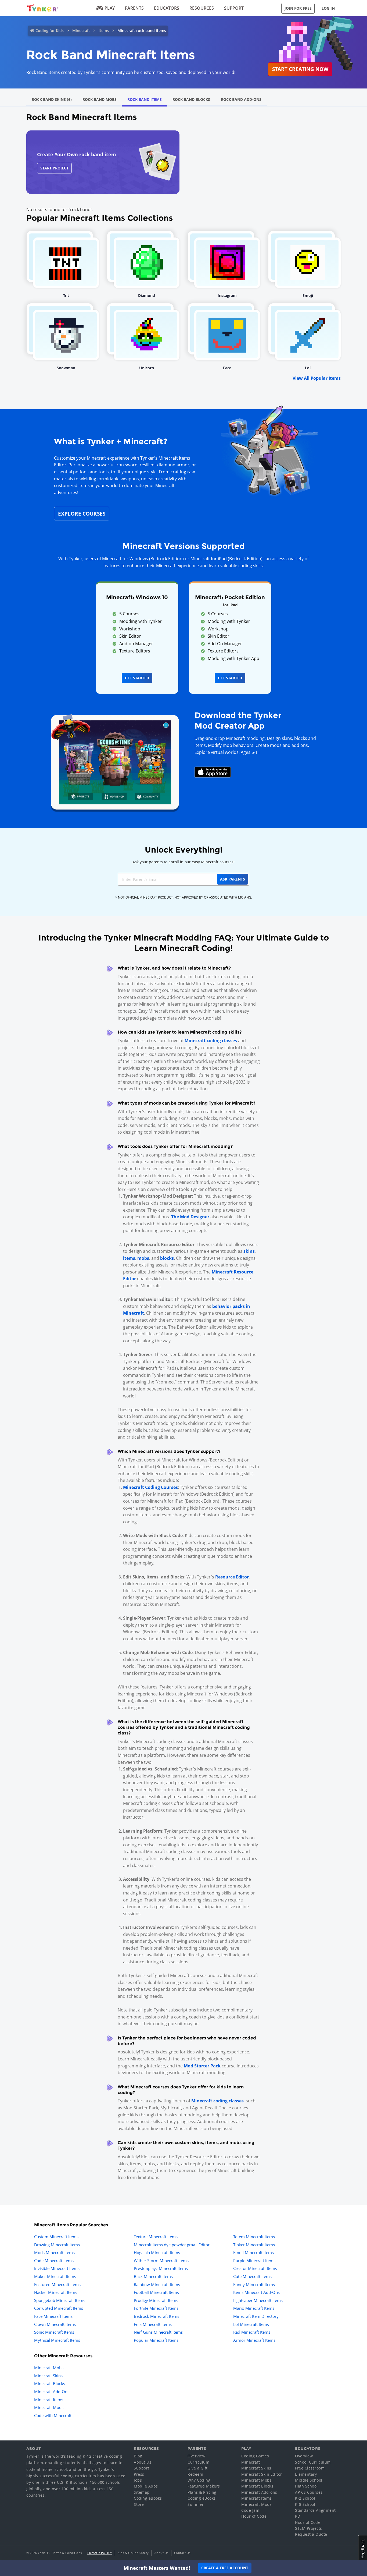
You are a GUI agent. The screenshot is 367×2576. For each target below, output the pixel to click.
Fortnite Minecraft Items (156, 2308)
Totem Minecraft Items (254, 2237)
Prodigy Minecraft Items (156, 2300)
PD (298, 2516)
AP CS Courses (309, 2492)
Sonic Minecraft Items (54, 2332)
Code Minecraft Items (54, 2261)
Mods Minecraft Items (54, 2252)
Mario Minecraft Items (254, 2308)
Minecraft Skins (48, 2376)
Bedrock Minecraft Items (156, 2316)
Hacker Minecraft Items (56, 2292)
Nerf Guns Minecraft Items (158, 2332)
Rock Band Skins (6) (52, 99)
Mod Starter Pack (202, 2066)
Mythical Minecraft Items (57, 2340)
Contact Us (182, 2553)
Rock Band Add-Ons (241, 99)
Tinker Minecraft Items (254, 2245)
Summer (196, 2504)
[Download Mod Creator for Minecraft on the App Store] (213, 772)
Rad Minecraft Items (252, 2332)
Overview (196, 2456)
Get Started (137, 678)
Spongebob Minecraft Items (60, 2300)
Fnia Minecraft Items (153, 2324)
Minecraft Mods (49, 2407)
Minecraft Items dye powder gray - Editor (172, 2245)
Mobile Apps (146, 2486)
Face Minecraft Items (53, 2316)
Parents (134, 8)
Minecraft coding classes (211, 1041)
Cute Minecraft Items (252, 2276)
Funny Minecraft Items (254, 2284)
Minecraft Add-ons (259, 2492)
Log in (328, 8)
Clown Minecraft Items (55, 2324)
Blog (138, 2456)
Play (110, 8)
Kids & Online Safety (133, 2553)
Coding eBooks (148, 2498)
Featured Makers (204, 2486)
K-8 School (305, 2504)
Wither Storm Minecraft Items (161, 2261)
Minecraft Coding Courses (150, 1487)
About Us (143, 2462)
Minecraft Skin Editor (262, 2474)
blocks (167, 1258)
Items (104, 31)
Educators (167, 8)
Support (234, 8)
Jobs (138, 2480)
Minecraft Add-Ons (52, 2392)
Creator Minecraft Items (255, 2268)
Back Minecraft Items (153, 2276)
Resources (202, 8)
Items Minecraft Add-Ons (256, 2292)
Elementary (306, 2474)
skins (249, 1251)
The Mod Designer (190, 1217)
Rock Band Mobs (100, 99)
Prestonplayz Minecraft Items (161, 2268)
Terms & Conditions (67, 2553)
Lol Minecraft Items (251, 2324)
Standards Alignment (315, 2510)
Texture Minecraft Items (156, 2237)
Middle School (309, 2480)
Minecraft (81, 31)
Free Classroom (310, 2468)
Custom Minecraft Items (56, 2237)
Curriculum (198, 2462)
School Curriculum (313, 2462)
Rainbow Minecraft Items (157, 2284)
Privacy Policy (100, 2553)
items (129, 1258)
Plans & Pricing (202, 2492)
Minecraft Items (49, 2400)
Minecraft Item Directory (256, 2316)
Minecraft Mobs (49, 2368)
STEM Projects (309, 2528)
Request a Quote (311, 2534)
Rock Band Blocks (191, 99)
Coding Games (255, 2456)
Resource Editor (232, 1577)
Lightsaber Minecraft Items (258, 2300)
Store (139, 2504)
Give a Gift (198, 2468)
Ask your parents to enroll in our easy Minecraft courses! (183, 862)
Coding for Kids (50, 31)
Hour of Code (254, 2516)
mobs (143, 1258)
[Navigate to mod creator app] (115, 761)
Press (139, 2474)
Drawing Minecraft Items (57, 2245)
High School (306, 2486)
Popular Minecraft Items (156, 2340)
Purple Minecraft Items (254, 2261)
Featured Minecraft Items (57, 2284)
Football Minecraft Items (156, 2292)
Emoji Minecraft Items (253, 2252)
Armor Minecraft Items (254, 2340)
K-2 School (305, 2498)
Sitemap (142, 2492)
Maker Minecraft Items (55, 2276)
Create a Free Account (225, 2568)
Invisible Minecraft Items (57, 2268)
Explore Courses (82, 514)
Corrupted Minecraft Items (59, 2308)
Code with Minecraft (53, 2415)
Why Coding (199, 2480)
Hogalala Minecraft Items (157, 2252)
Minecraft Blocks (50, 2383)
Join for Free (298, 8)
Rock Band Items (145, 99)
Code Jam (250, 2510)
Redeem (195, 2474)
